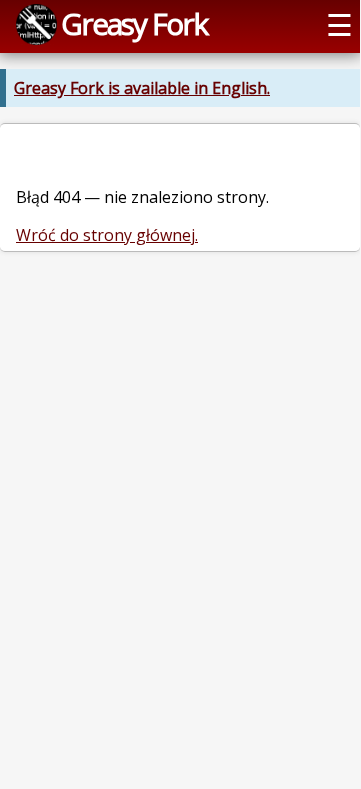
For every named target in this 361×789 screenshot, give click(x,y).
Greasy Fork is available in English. (142, 88)
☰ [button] (339, 24)
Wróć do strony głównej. (107, 235)
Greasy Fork (134, 23)
